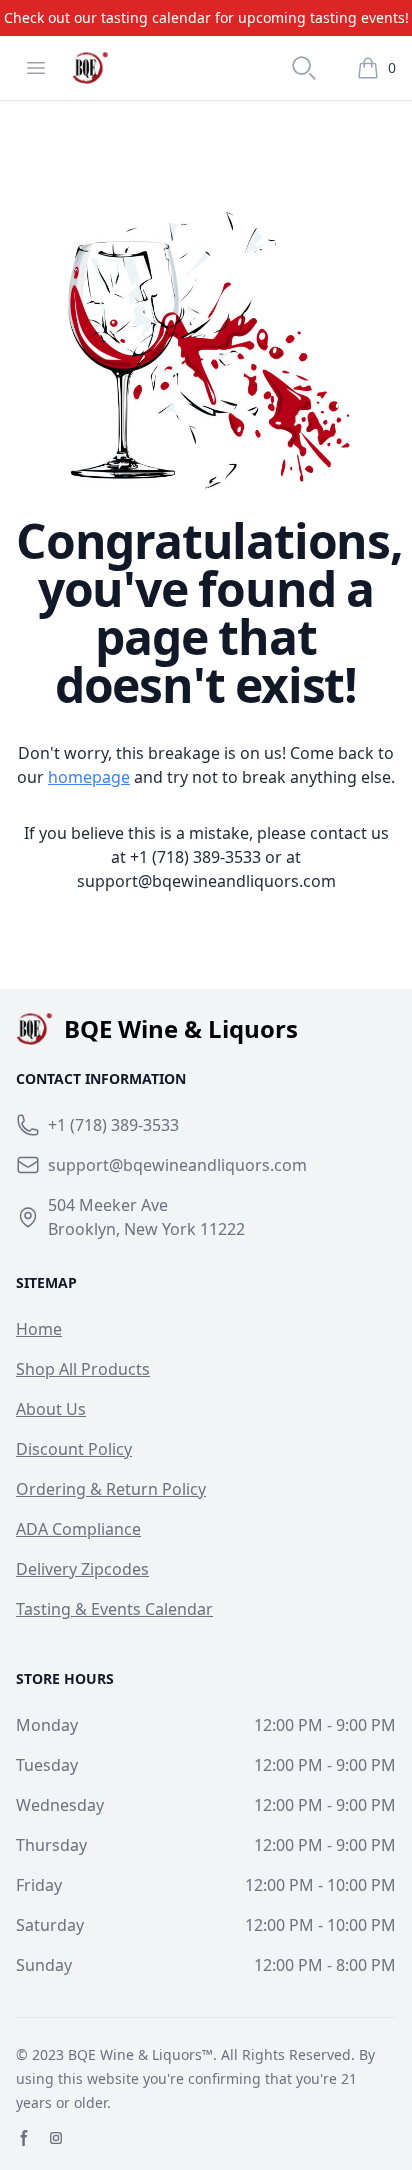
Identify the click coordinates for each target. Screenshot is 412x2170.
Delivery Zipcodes (82, 1569)
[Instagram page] (56, 2138)
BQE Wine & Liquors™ (140, 2054)
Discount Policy (74, 1449)
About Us (51, 1409)
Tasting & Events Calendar (114, 1609)
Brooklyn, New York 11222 (146, 1229)
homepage (89, 777)
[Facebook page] (24, 2138)
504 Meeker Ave (108, 1205)
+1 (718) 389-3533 (195, 857)
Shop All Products (83, 1369)
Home (39, 1329)
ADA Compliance (78, 1529)
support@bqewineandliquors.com (206, 881)
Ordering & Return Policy (111, 1489)
